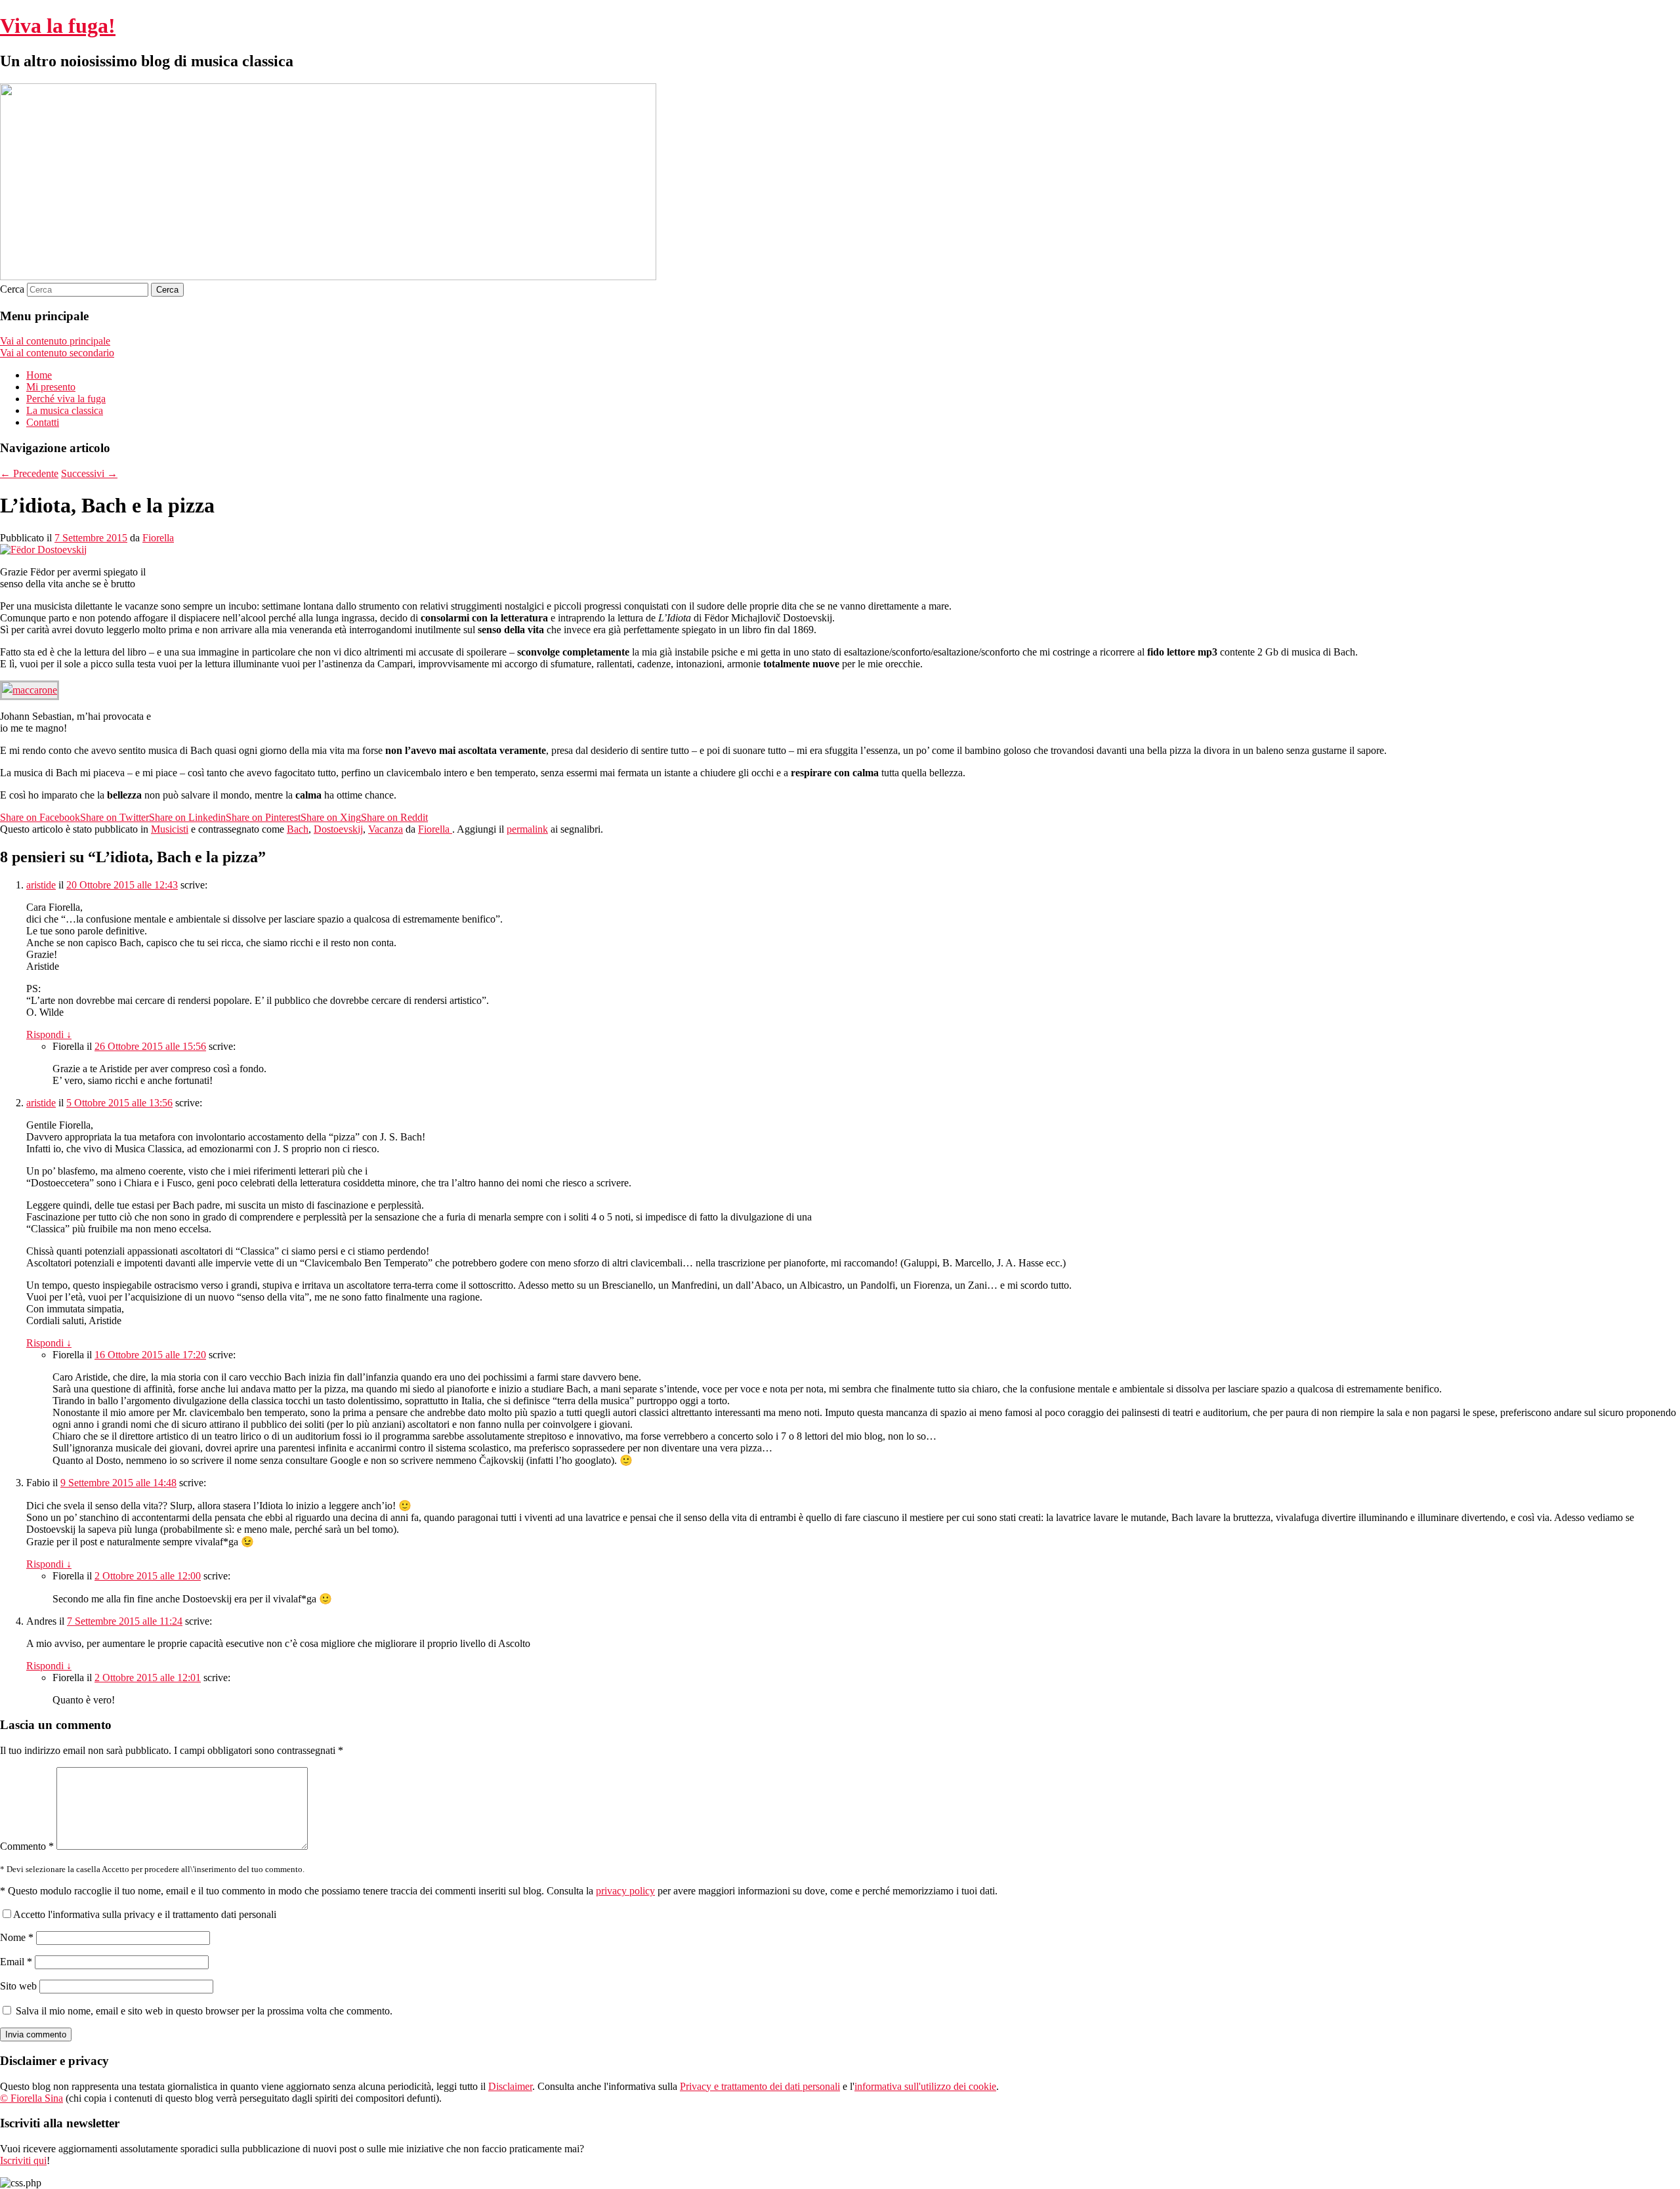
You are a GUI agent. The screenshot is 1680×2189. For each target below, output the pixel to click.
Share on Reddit (394, 817)
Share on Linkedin (187, 817)
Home (39, 375)
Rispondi (49, 1034)
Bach (298, 829)
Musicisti (170, 829)
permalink (527, 829)
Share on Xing (331, 817)
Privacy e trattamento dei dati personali (760, 2086)
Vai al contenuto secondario (57, 353)
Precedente (29, 473)
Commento (27, 1846)
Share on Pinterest (263, 817)
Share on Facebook (40, 817)
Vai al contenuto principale (55, 341)
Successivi (89, 473)
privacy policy (625, 1891)
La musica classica (65, 410)
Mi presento (51, 387)
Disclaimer (510, 2086)
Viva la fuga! (58, 26)
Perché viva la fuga (66, 399)
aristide (41, 885)
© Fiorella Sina (31, 2098)
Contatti (43, 422)
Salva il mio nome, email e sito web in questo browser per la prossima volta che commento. (204, 2011)
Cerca (12, 289)
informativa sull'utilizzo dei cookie (925, 2086)
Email (16, 1962)
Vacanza (386, 829)
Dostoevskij (338, 829)
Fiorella (158, 538)
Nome (17, 1937)
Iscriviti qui (23, 2160)
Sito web (18, 1986)
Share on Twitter (115, 817)
